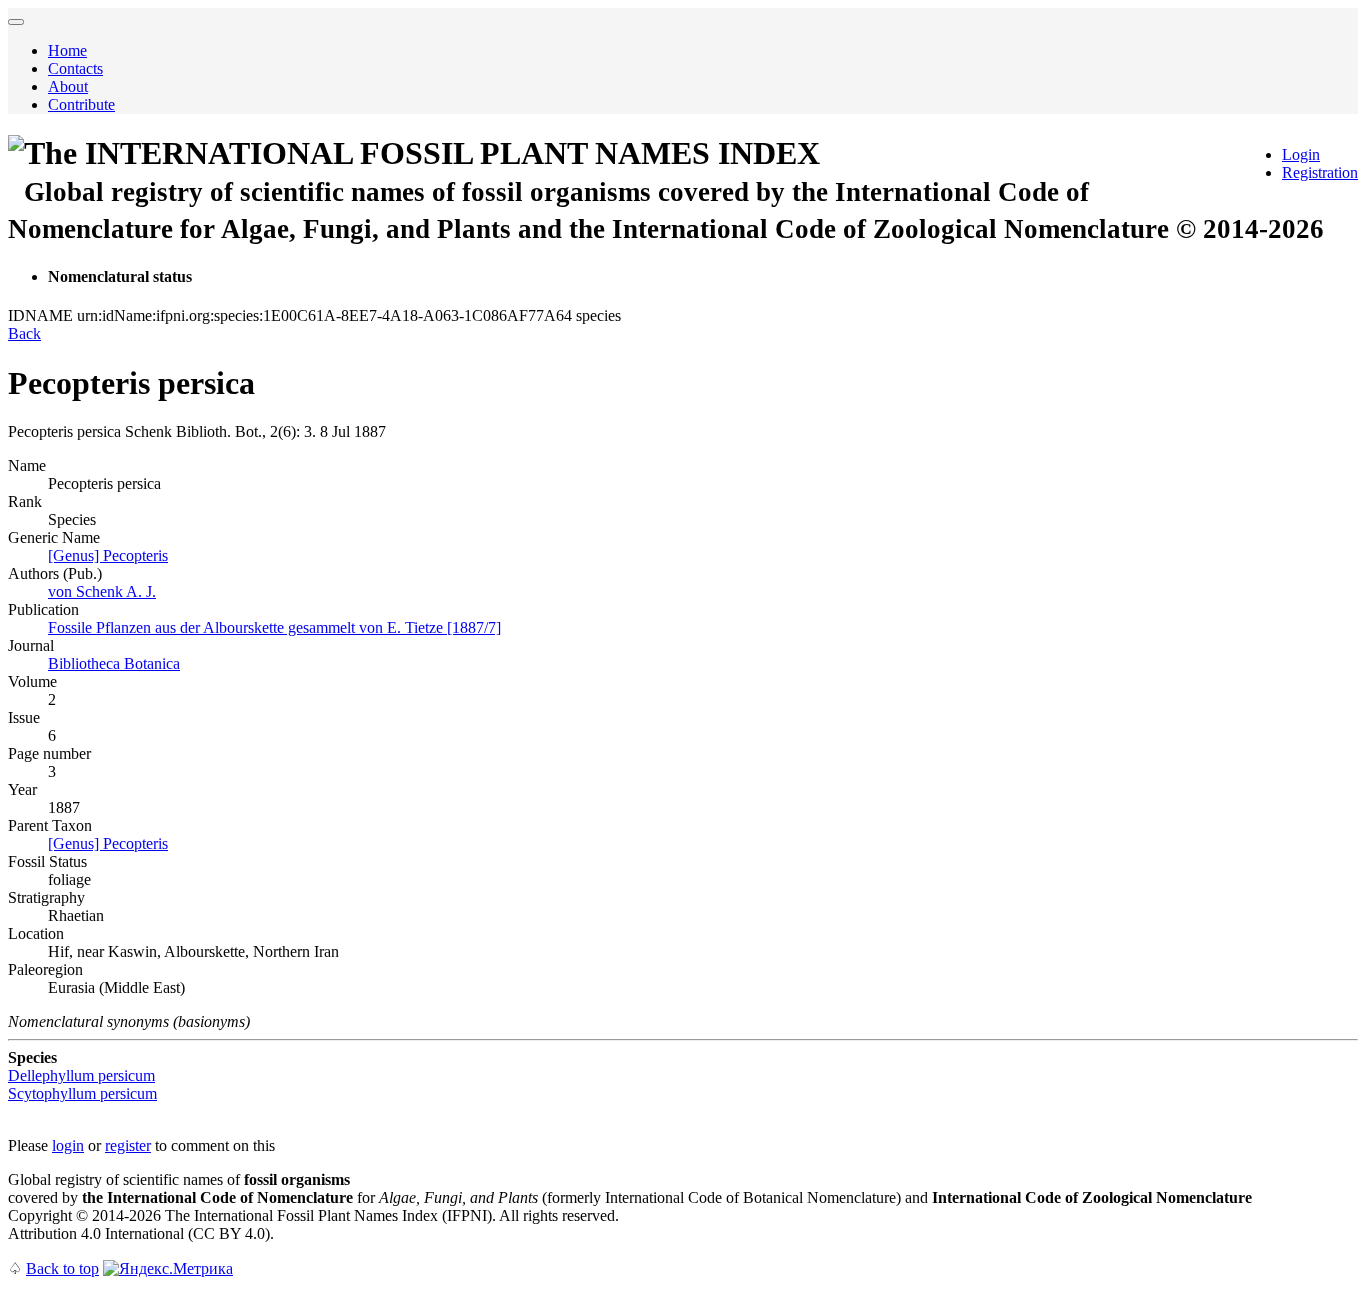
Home (67, 50)
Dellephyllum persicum (81, 1075)
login (68, 1145)
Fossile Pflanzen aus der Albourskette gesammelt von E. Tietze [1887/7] (274, 627)
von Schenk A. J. (102, 591)
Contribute (81, 104)
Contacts (75, 68)
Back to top (62, 1268)
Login (1301, 154)
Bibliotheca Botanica (114, 663)
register (128, 1145)
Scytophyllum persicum (82, 1093)
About (68, 86)
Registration (1320, 172)
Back (24, 333)
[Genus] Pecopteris (108, 555)
